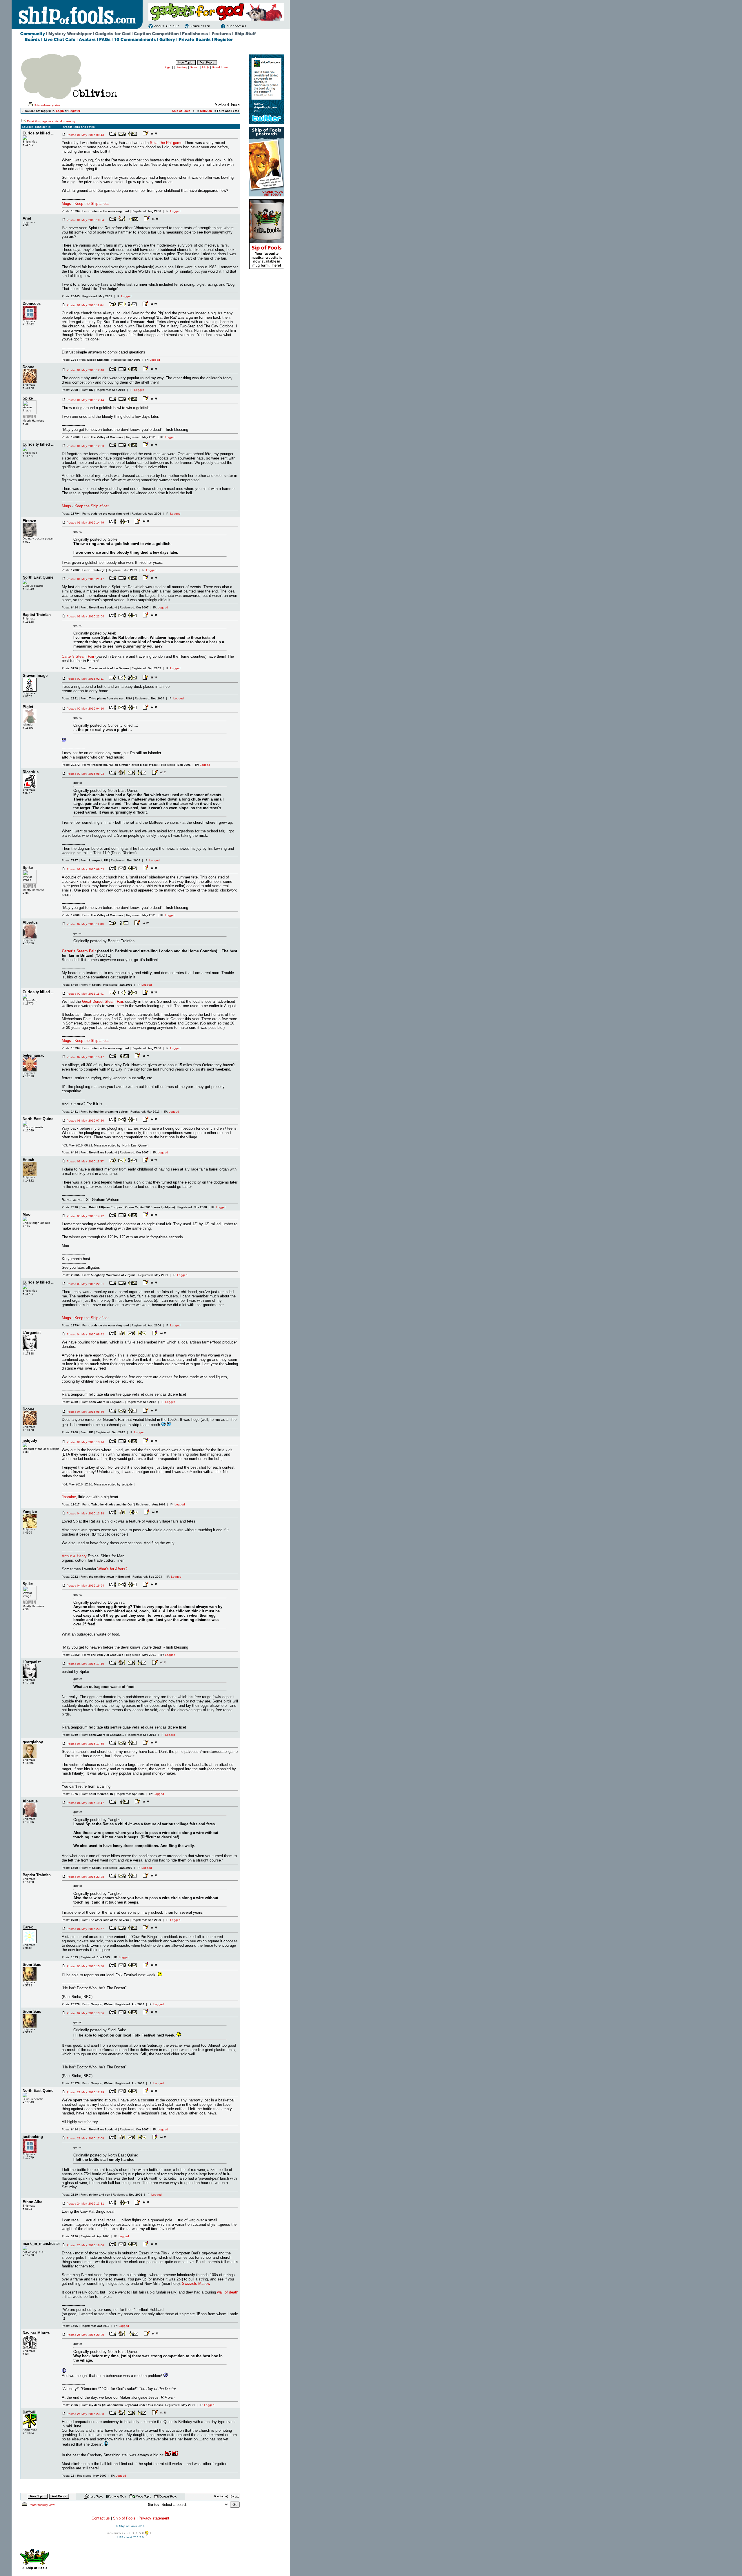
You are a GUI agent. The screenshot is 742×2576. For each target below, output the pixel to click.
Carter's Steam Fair (78, 656)
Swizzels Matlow (196, 2284)
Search (195, 67)
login (168, 67)
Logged (175, 211)
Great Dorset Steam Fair (102, 1001)
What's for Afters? (112, 1569)
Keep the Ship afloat (92, 204)
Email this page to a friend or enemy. (51, 121)
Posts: (71, 211)
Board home (220, 67)
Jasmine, (69, 1497)
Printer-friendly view (47, 105)
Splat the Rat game (166, 143)
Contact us (101, 2518)
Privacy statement (154, 2518)
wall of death (228, 2292)
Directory (181, 67)
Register (74, 111)
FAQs (206, 67)
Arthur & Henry (74, 1556)
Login (60, 111)
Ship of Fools (124, 2518)
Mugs (66, 204)
